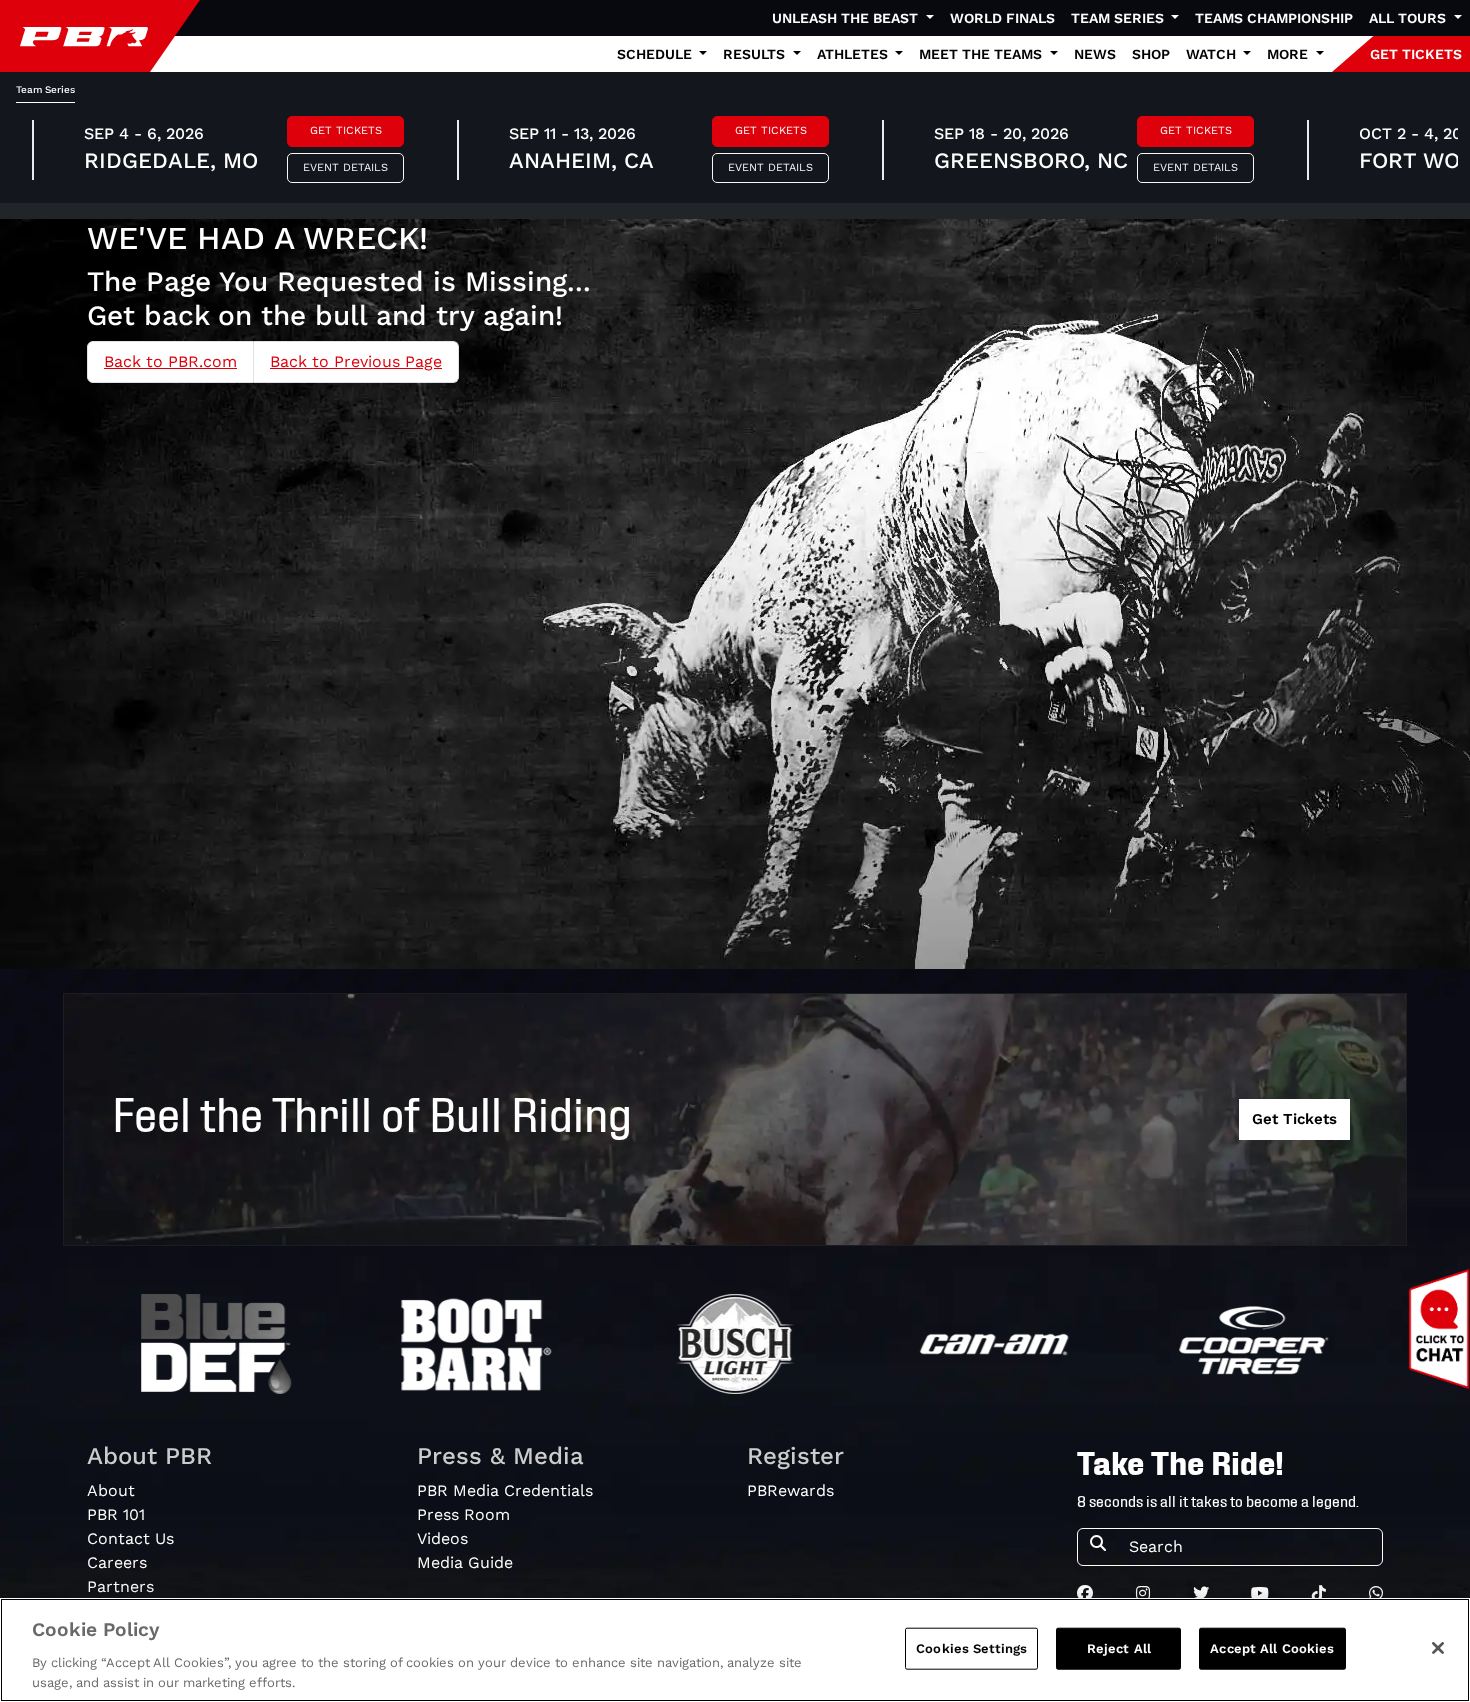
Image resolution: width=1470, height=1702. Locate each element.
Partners (120, 1586)
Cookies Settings (971, 1648)
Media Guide (465, 1562)
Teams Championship (1274, 18)
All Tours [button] (1409, 18)
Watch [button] (1213, 54)
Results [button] (756, 54)
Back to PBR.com (170, 361)
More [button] (1289, 54)
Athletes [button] (854, 54)
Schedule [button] (656, 54)
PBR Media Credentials (505, 1490)
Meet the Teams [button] (982, 54)
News (1095, 54)
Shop (1151, 54)
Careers (117, 1562)
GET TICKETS (1416, 54)
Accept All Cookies (1272, 1648)
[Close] (1438, 1648)
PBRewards (790, 1490)
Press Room (463, 1514)
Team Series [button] (1119, 18)
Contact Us (130, 1538)
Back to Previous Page (356, 361)
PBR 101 (116, 1514)
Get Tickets (346, 130)
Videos (442, 1538)
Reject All (1119, 1648)
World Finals (1002, 18)
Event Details (345, 167)
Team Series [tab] (45, 89)
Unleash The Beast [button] (847, 18)
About (111, 1490)
